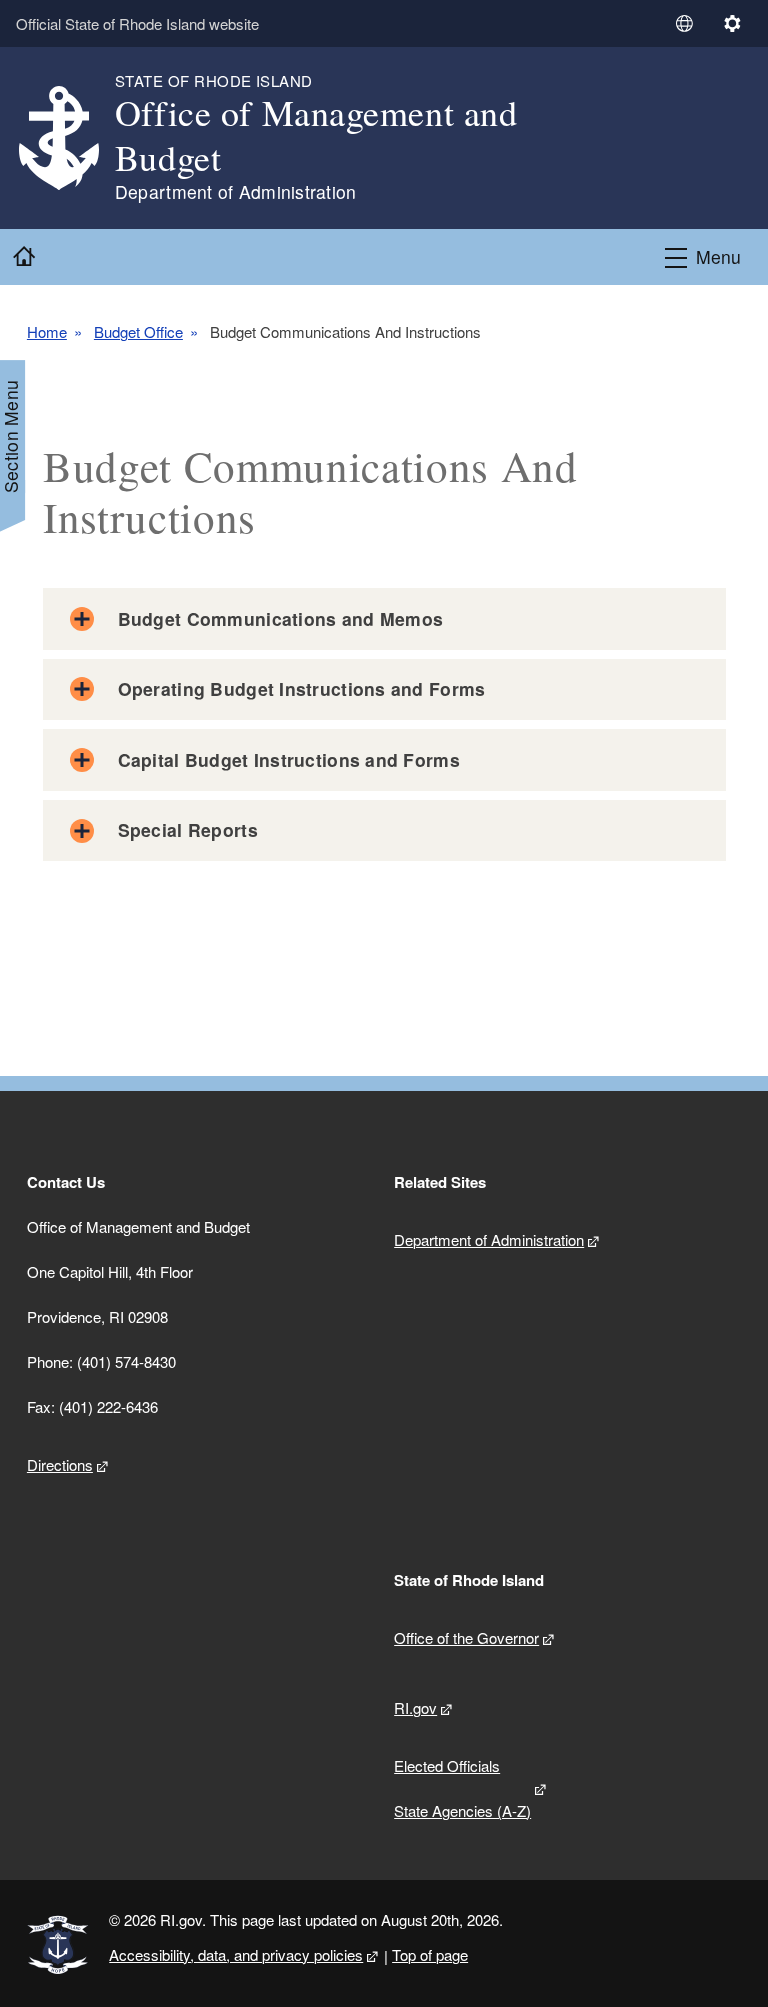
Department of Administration (489, 1239)
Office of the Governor (466, 1637)
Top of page (430, 1954)
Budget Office (138, 332)
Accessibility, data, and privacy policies (236, 1954)
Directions (60, 1464)
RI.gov (415, 1707)
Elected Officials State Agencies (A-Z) (462, 1788)
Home (47, 332)
